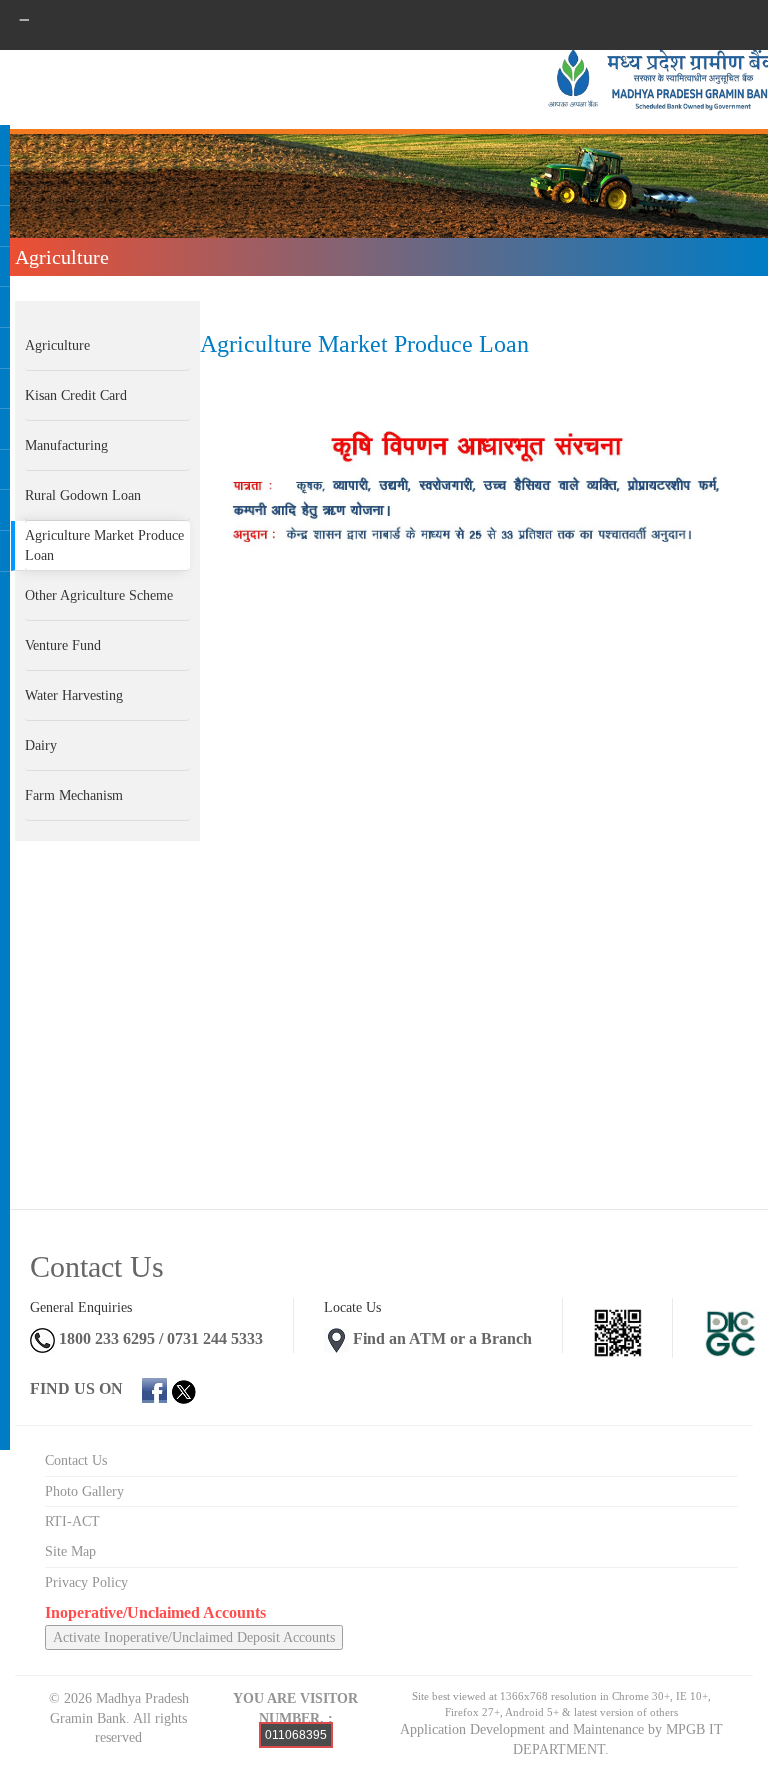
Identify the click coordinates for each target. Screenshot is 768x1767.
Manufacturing (66, 445)
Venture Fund (63, 645)
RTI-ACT (72, 1521)
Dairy (41, 745)
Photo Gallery (84, 1491)
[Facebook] (154, 1387)
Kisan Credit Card (76, 395)
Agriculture (57, 345)
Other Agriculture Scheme (99, 595)
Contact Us (76, 1460)
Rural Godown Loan (83, 495)
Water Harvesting (74, 695)
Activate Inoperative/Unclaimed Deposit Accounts (194, 1637)
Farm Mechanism (74, 795)
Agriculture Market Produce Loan (104, 545)
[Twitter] (183, 1387)
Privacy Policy (86, 1582)
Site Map (70, 1551)
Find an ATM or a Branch (442, 1338)
